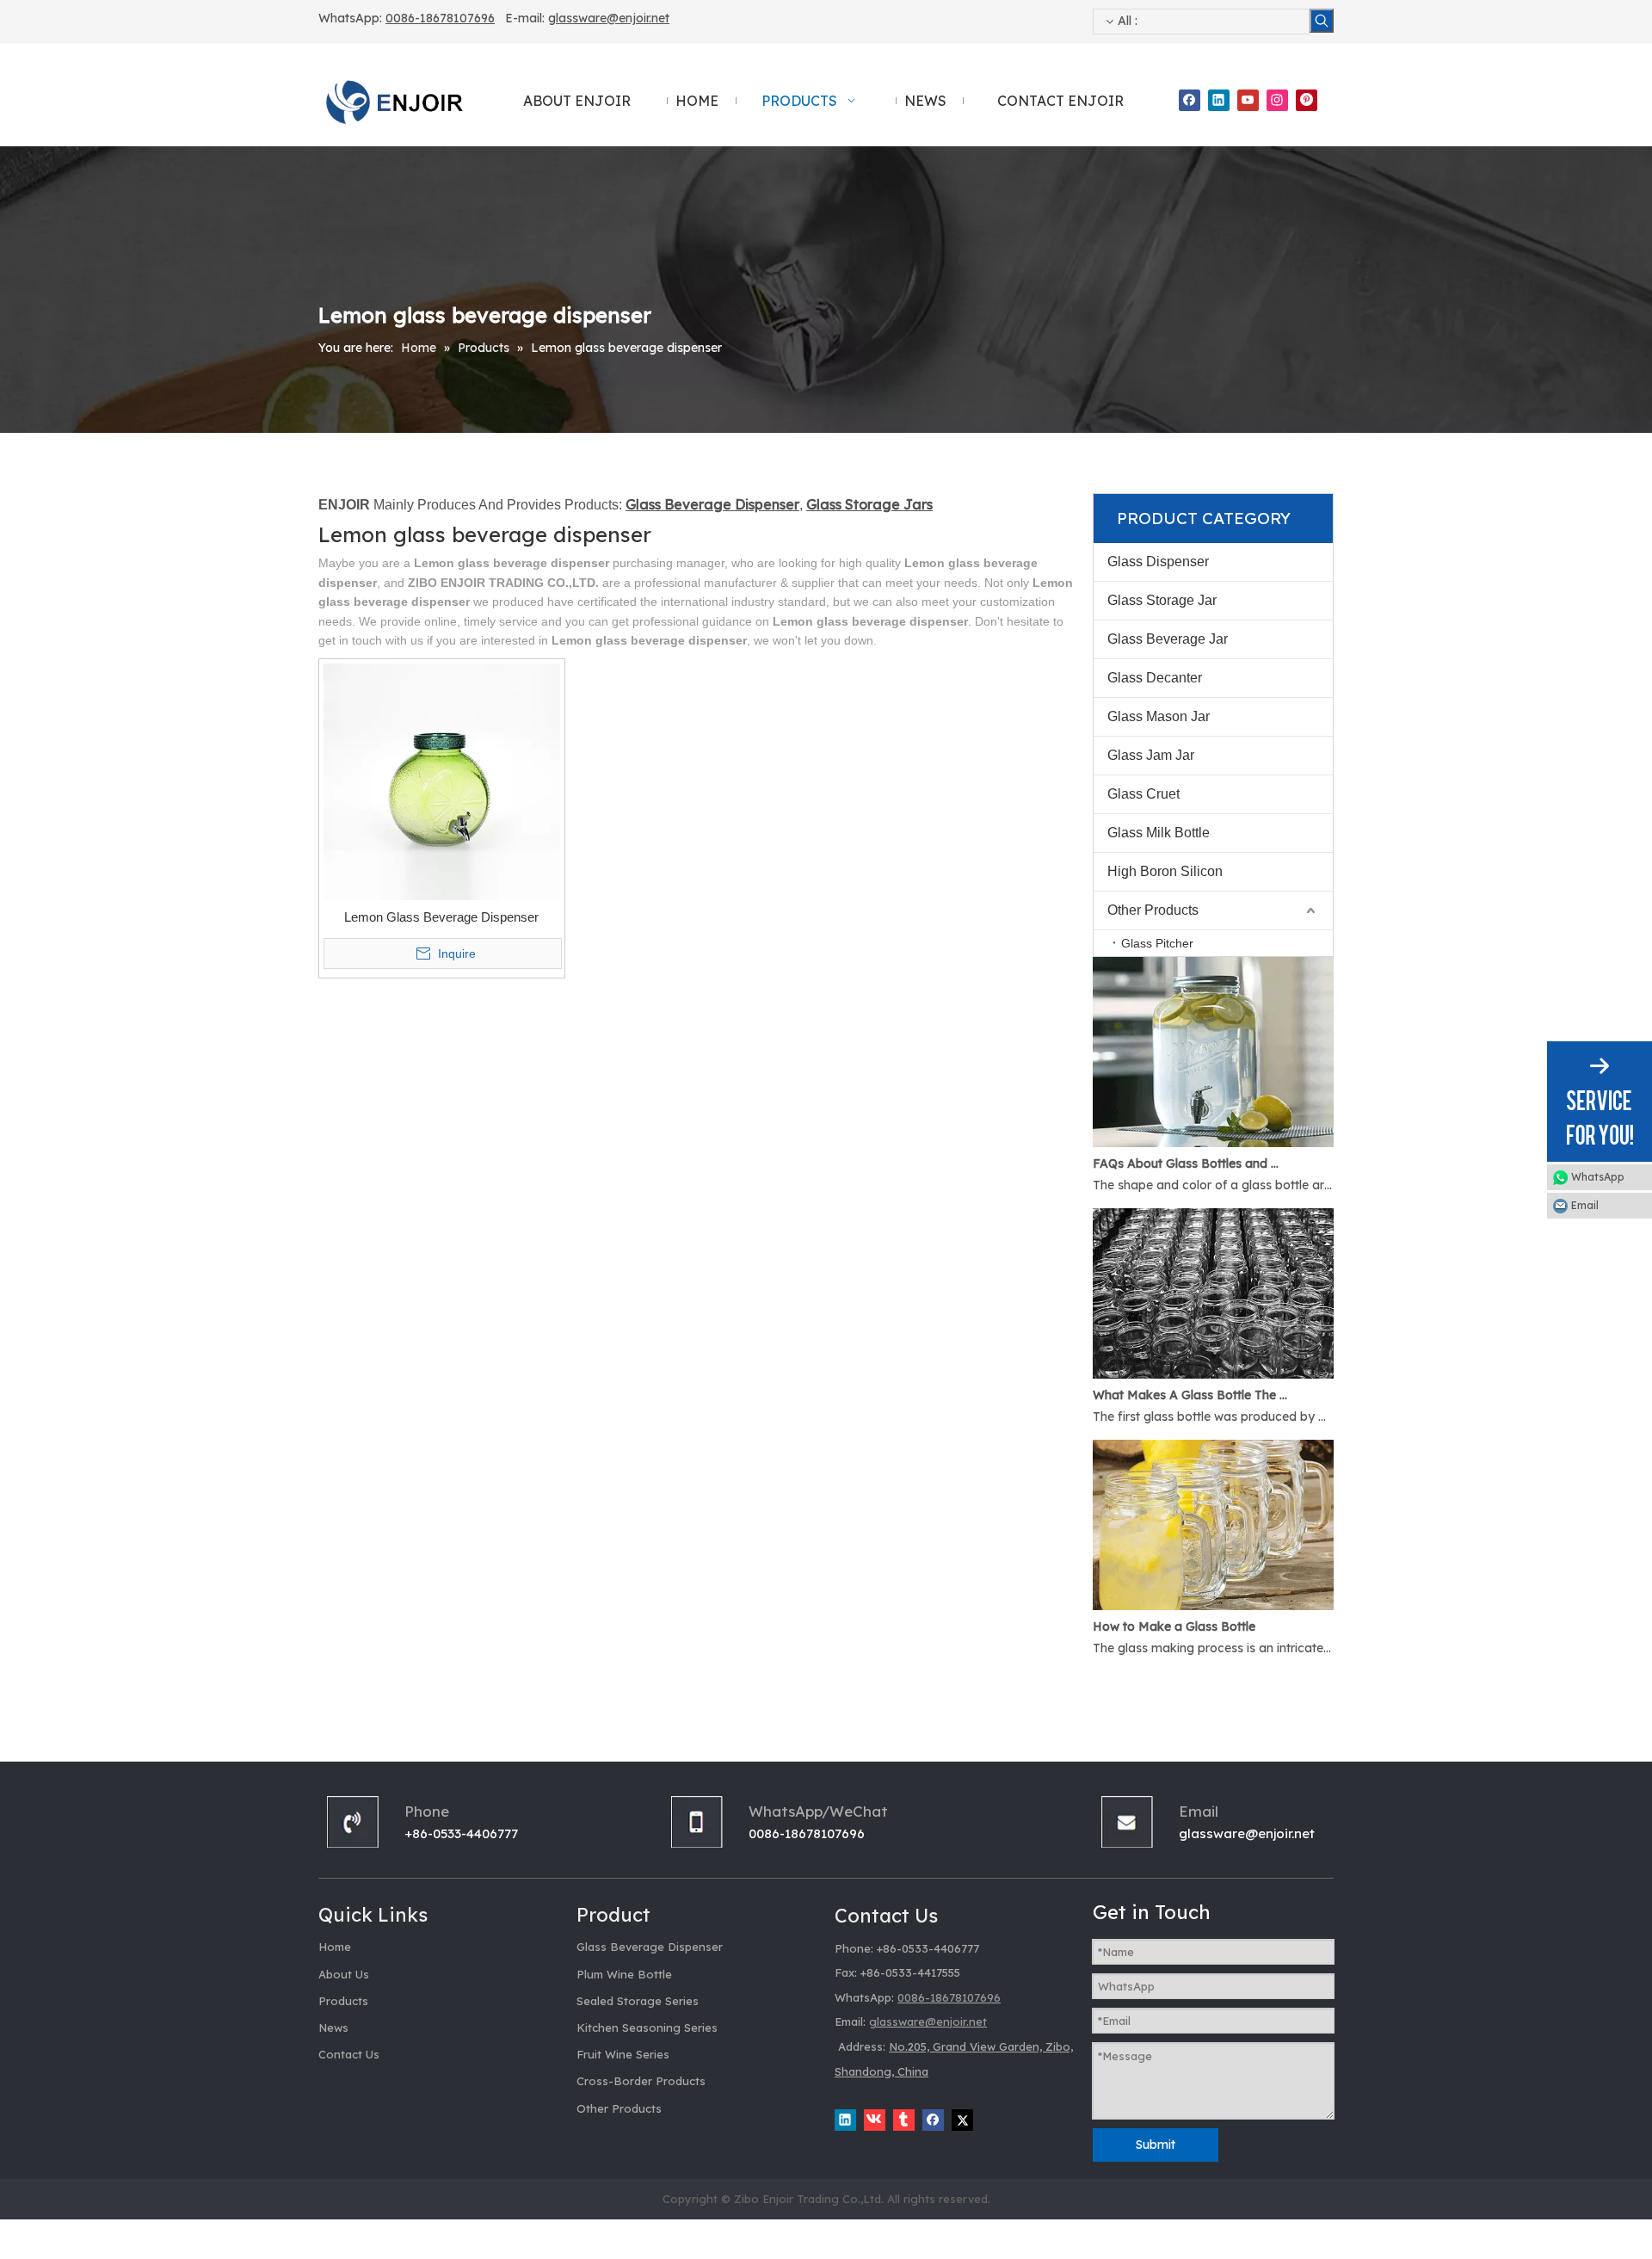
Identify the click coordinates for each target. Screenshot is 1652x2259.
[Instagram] (1277, 100)
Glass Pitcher (1157, 943)
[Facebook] (1190, 100)
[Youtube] (1248, 100)
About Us (344, 1974)
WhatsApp (1598, 1177)
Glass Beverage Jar (1168, 639)
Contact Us (349, 2054)
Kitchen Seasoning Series (647, 2028)
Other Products (1153, 910)
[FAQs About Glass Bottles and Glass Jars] (1213, 1143)
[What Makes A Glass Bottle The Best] (1213, 1374)
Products (343, 2001)
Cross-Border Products (641, 2081)
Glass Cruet (1143, 794)
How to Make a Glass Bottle (1174, 1626)
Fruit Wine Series (623, 2054)
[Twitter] (962, 2120)
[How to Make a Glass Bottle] (1213, 1606)
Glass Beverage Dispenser (650, 1947)
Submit (1156, 2145)
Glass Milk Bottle (1159, 833)
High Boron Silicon (1165, 871)
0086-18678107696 (440, 18)
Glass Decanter (1155, 678)
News (333, 2028)
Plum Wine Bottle (624, 1974)
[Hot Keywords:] (1322, 21)
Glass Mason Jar (1159, 716)
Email (1585, 1205)
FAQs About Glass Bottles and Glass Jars (1190, 1163)
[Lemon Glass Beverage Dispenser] (442, 781)
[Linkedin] (1219, 100)
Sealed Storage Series (638, 2001)
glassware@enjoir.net (609, 18)
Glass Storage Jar (1162, 600)
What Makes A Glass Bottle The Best (1190, 1395)
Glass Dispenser (1158, 562)
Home (335, 1947)
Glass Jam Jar (1151, 755)
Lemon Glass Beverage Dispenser (441, 917)
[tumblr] (904, 2120)
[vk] (875, 2120)
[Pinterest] (1307, 100)
